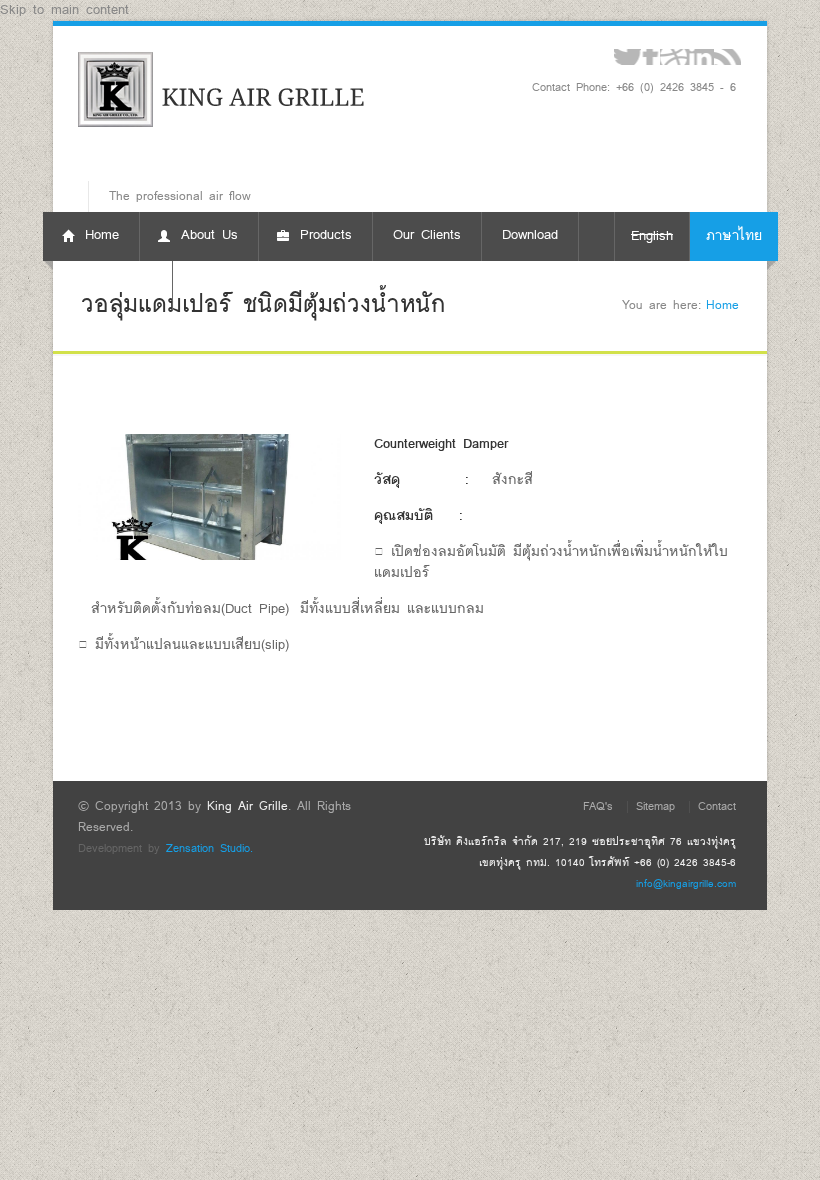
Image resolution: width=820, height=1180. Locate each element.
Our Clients (427, 235)
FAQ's (598, 806)
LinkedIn (700, 57)
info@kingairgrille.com (686, 884)
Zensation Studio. (209, 848)
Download (530, 235)
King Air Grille (247, 806)
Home (722, 305)
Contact (717, 806)
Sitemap (655, 806)
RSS (727, 57)
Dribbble (673, 57)
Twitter (627, 57)
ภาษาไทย (734, 236)
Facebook (650, 57)
